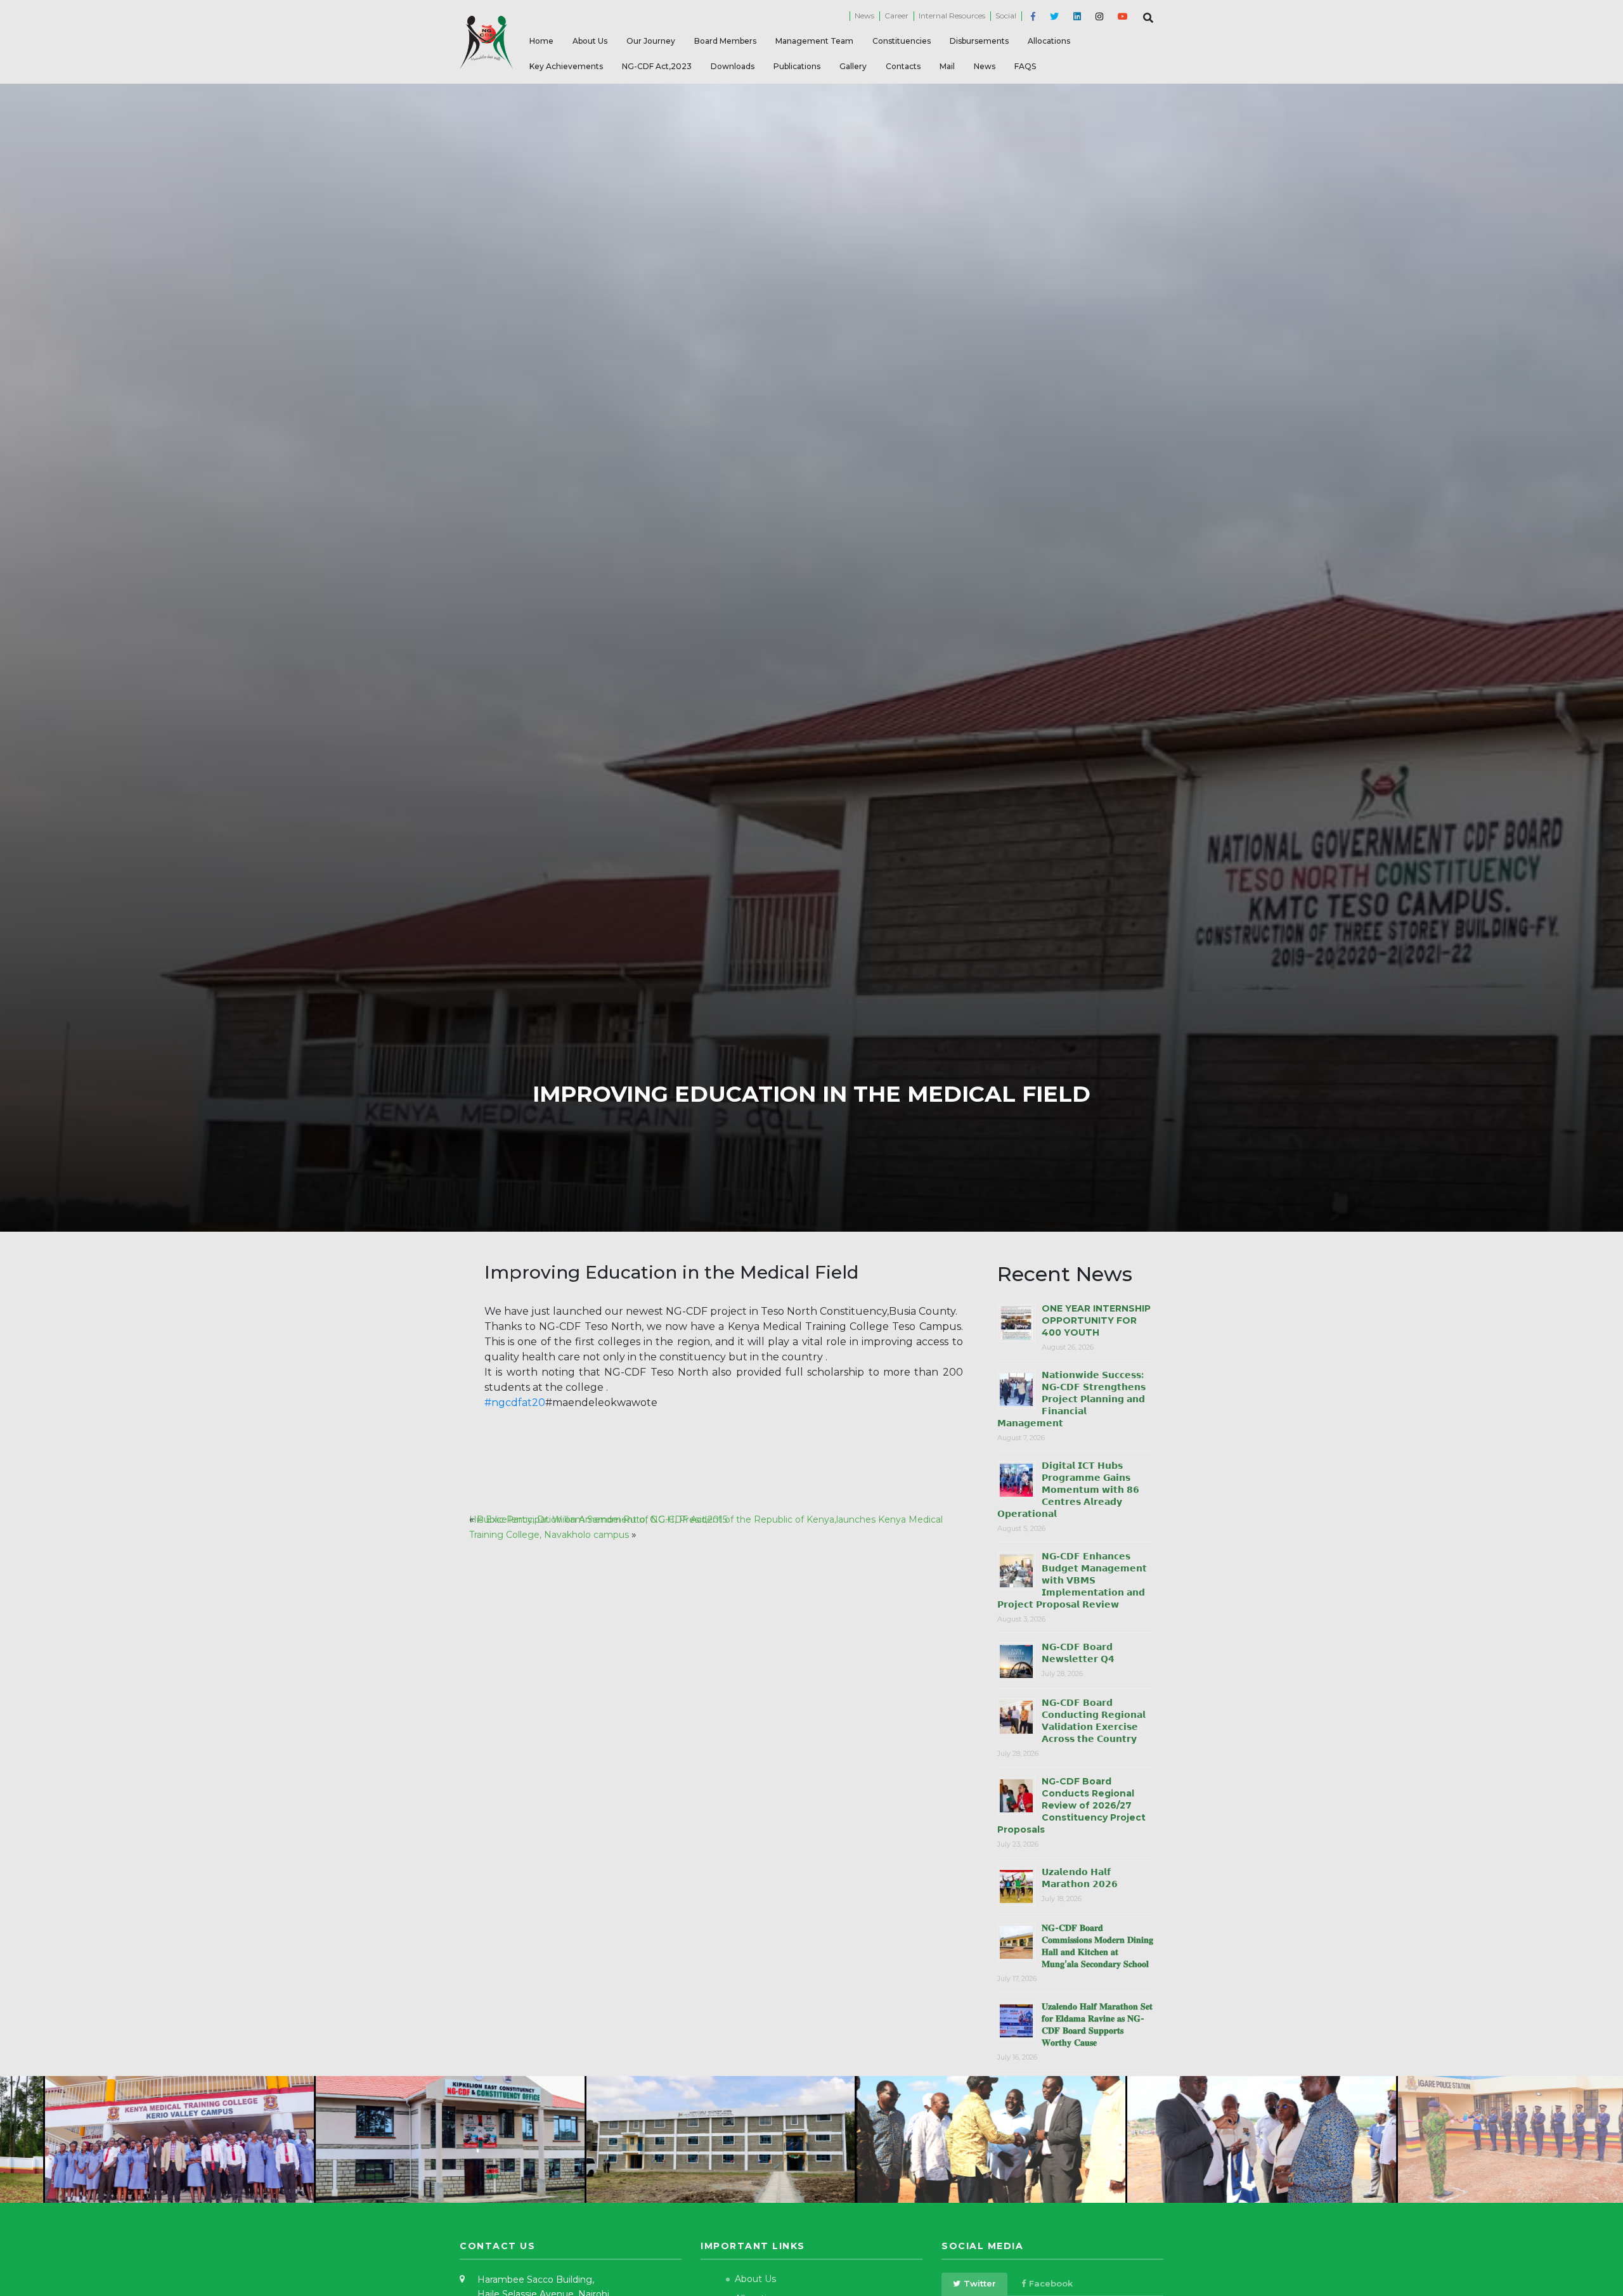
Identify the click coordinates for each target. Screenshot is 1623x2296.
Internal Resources (952, 16)
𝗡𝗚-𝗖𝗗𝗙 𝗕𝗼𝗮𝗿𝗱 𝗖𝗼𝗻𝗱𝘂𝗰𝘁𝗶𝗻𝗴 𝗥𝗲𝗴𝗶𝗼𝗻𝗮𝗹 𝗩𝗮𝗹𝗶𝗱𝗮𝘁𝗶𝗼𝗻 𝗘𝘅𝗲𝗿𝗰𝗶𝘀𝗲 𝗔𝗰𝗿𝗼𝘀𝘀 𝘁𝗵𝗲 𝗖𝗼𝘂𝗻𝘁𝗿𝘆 (1094, 1721)
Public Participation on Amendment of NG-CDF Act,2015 (602, 1519)
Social (1006, 16)
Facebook (1051, 2283)
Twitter (980, 2283)
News (864, 16)
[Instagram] (1097, 17)
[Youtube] (1121, 17)
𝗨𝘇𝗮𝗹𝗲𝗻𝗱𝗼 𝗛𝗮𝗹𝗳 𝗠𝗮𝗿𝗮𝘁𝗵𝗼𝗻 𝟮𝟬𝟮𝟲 (1080, 1878)
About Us (755, 2279)
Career (896, 16)
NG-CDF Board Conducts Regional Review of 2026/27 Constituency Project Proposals (1071, 1805)
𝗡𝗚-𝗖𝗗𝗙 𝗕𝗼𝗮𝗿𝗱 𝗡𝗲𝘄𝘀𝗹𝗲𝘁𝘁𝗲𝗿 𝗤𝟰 (1078, 1653)
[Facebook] (1031, 17)
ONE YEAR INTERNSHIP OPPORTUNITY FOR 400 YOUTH (1096, 1320)
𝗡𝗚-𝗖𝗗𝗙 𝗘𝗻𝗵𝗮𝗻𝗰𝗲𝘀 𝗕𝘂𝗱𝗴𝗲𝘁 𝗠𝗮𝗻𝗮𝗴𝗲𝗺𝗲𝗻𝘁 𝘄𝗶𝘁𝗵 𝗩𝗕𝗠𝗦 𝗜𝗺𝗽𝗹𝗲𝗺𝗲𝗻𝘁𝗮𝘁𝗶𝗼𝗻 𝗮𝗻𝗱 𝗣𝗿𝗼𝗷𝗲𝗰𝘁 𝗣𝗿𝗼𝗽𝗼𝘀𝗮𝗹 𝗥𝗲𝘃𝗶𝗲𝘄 (1072, 1580)
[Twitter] (1052, 17)
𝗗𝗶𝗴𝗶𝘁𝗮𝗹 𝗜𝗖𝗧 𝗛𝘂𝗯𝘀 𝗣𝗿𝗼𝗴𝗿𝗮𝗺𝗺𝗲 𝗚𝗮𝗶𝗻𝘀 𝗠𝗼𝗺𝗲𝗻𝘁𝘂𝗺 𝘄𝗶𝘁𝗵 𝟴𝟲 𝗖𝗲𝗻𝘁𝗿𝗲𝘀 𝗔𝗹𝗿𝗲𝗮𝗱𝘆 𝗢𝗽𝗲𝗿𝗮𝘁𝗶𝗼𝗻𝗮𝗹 (1068, 1490)
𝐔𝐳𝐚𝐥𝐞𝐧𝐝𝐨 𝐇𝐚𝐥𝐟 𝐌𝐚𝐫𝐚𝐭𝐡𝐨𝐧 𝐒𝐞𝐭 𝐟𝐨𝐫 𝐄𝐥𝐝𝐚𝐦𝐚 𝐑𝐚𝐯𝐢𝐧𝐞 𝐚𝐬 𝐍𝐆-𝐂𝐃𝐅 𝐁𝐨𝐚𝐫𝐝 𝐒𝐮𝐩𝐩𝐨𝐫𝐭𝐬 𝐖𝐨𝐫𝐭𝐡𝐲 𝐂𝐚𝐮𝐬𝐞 (1097, 2024)
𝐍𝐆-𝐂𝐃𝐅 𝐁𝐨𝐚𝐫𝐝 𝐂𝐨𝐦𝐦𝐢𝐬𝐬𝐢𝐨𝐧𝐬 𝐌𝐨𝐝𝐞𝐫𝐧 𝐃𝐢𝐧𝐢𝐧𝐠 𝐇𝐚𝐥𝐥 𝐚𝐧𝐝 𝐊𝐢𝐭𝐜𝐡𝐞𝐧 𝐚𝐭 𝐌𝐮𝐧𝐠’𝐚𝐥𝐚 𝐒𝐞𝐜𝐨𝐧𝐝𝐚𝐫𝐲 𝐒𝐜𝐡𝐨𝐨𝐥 (1097, 1946)
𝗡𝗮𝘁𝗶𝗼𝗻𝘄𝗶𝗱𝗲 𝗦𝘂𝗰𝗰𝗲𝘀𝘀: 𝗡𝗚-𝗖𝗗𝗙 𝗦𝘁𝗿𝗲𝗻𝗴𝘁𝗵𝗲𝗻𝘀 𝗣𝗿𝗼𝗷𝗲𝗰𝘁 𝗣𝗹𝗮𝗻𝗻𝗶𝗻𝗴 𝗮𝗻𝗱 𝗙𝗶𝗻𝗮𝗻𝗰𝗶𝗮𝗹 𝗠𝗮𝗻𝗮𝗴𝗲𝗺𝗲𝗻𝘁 (1071, 1399)
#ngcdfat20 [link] (515, 1403)
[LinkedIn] (1075, 17)
